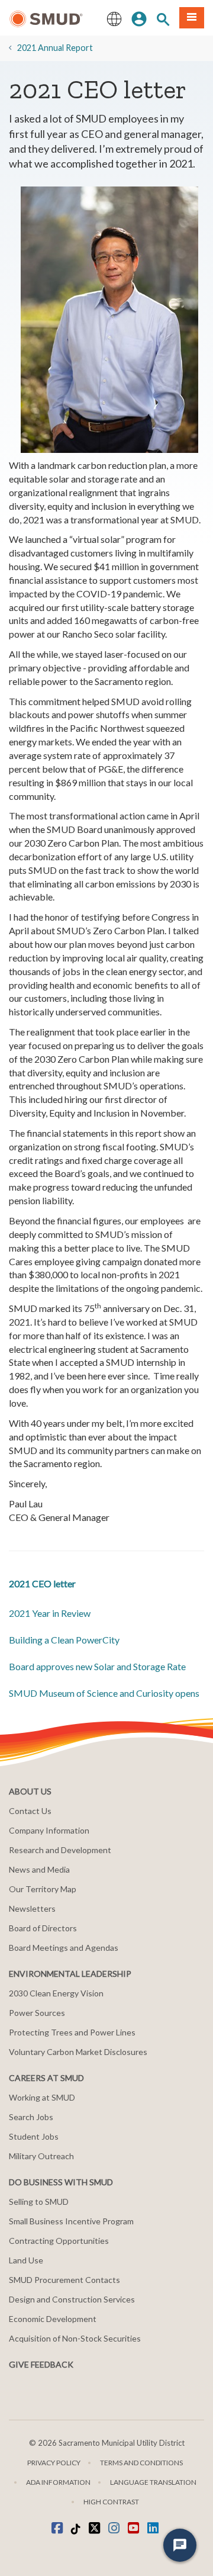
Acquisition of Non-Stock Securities (75, 2338)
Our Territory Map (43, 1889)
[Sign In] (139, 18)
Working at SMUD (42, 2097)
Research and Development (60, 1850)
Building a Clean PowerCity (64, 1640)
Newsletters (32, 1908)
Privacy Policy (54, 2463)
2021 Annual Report (55, 48)
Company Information (49, 1830)
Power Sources (37, 2013)
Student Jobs (34, 2136)
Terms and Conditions (141, 2463)
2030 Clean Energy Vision (56, 1993)
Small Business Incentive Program (71, 2221)
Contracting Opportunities (59, 2241)
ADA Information (58, 2482)
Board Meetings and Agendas (64, 1948)
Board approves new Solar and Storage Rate (97, 1666)
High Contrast (111, 2502)
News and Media (39, 1869)
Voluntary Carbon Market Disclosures (78, 2052)
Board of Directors (43, 1928)
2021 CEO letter (42, 1583)
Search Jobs (31, 2117)
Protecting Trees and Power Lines (72, 2032)
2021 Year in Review (50, 1613)
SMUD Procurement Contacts (64, 2280)
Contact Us (30, 1811)
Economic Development (53, 2319)
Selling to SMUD (39, 2202)
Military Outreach (41, 2156)
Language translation (153, 2482)
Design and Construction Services (72, 2299)
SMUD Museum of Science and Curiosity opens (104, 1693)
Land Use (26, 2260)
